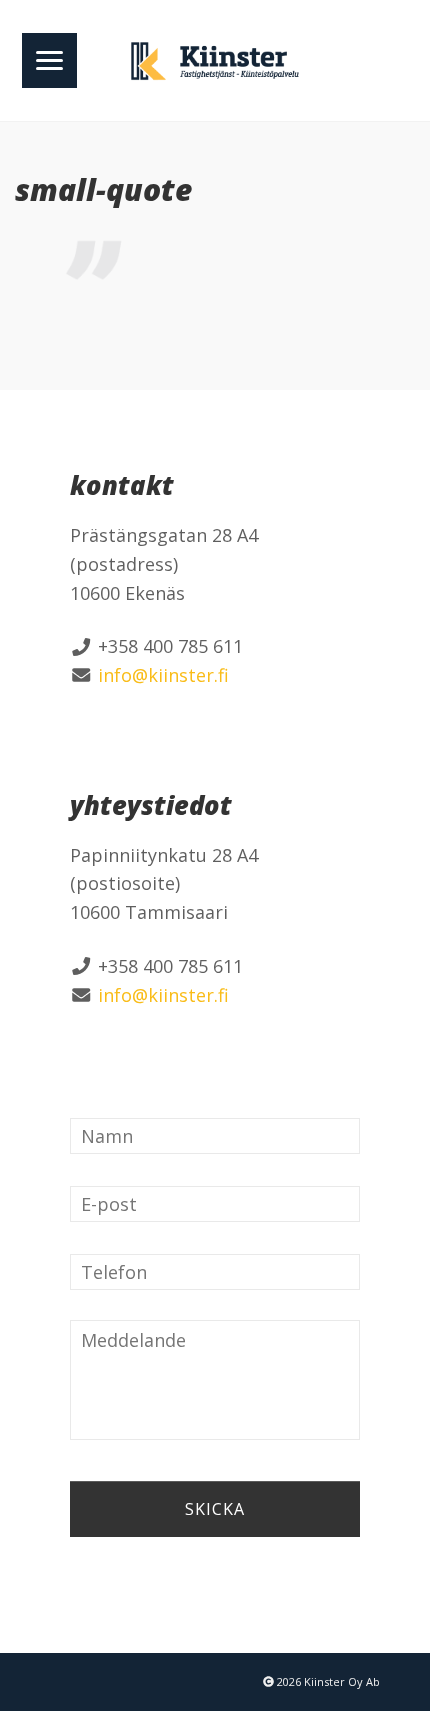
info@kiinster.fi (163, 675)
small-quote (103, 189)
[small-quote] (215, 259)
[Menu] (49, 60)
